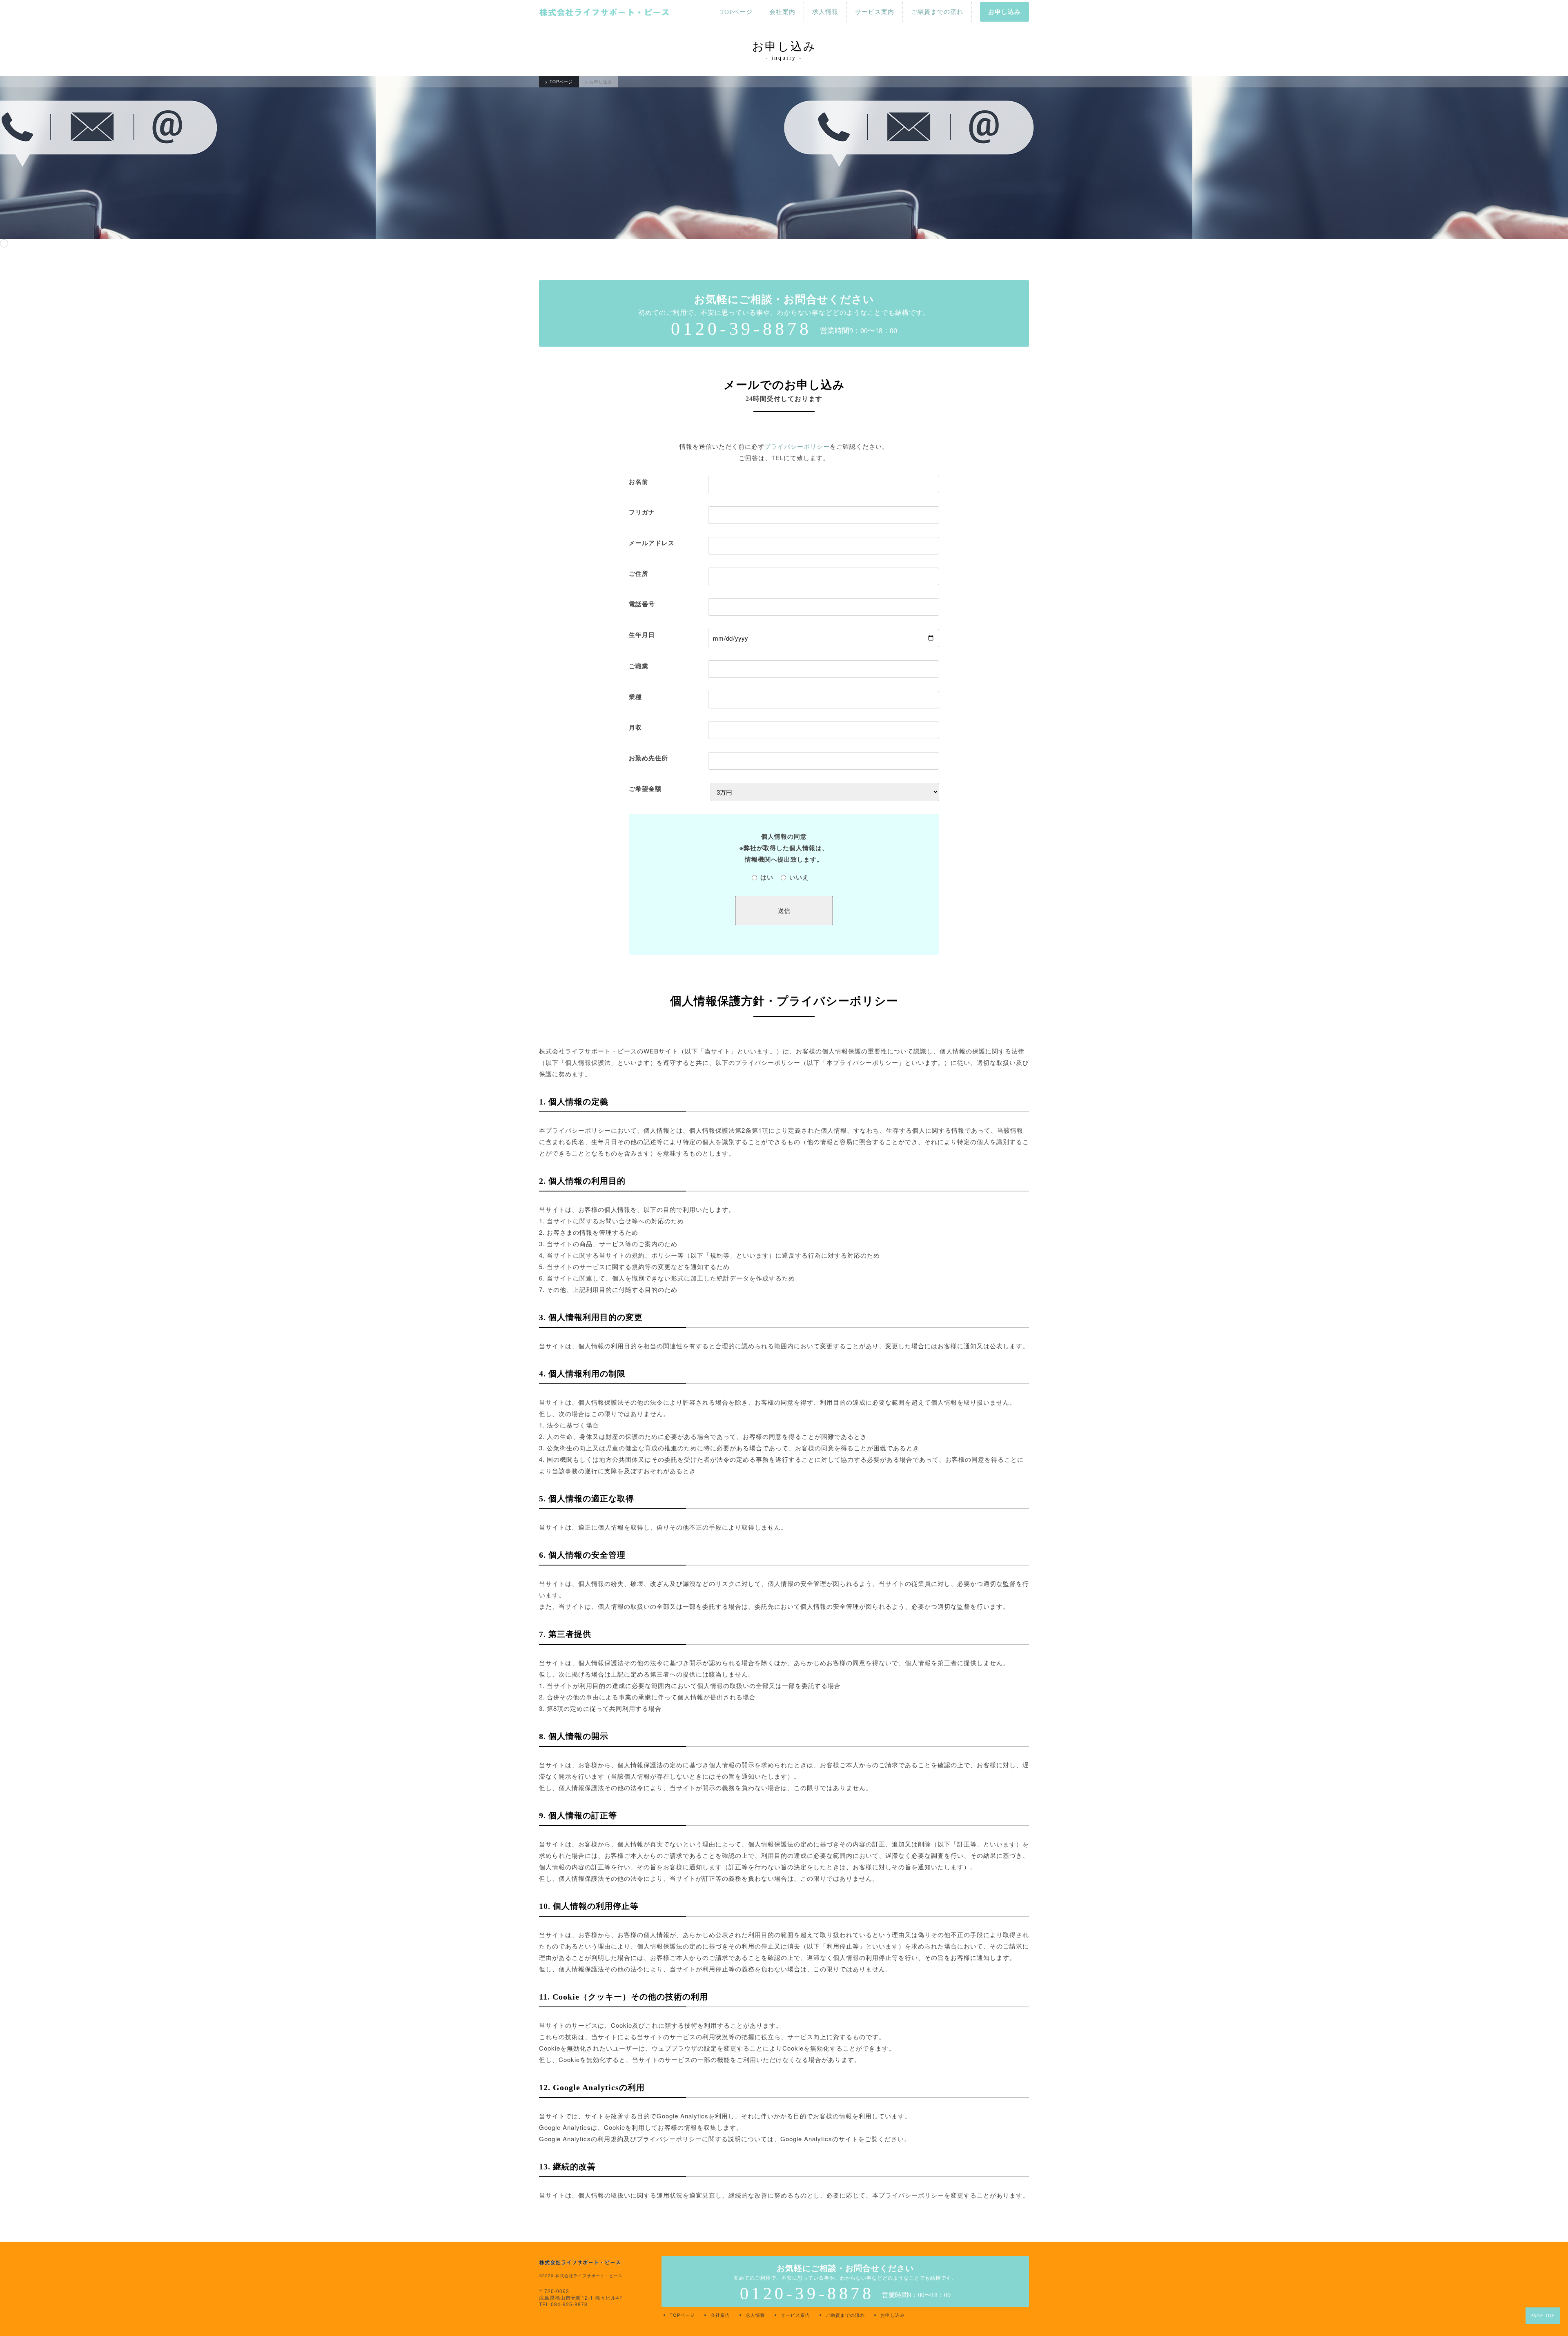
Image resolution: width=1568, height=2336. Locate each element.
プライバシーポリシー (797, 446)
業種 (635, 697)
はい (767, 877)
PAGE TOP (1543, 2316)
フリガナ (642, 512)
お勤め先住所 (648, 758)
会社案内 (782, 12)
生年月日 (642, 635)
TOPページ (736, 12)
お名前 (639, 481)
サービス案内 (875, 12)
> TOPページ (559, 82)
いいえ (799, 877)
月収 (635, 727)
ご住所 (639, 573)
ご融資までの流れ (937, 12)
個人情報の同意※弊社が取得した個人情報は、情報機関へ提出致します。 (784, 848)
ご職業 (639, 666)
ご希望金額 (645, 788)
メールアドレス (652, 543)
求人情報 (825, 12)
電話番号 (642, 604)
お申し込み (1004, 12)
